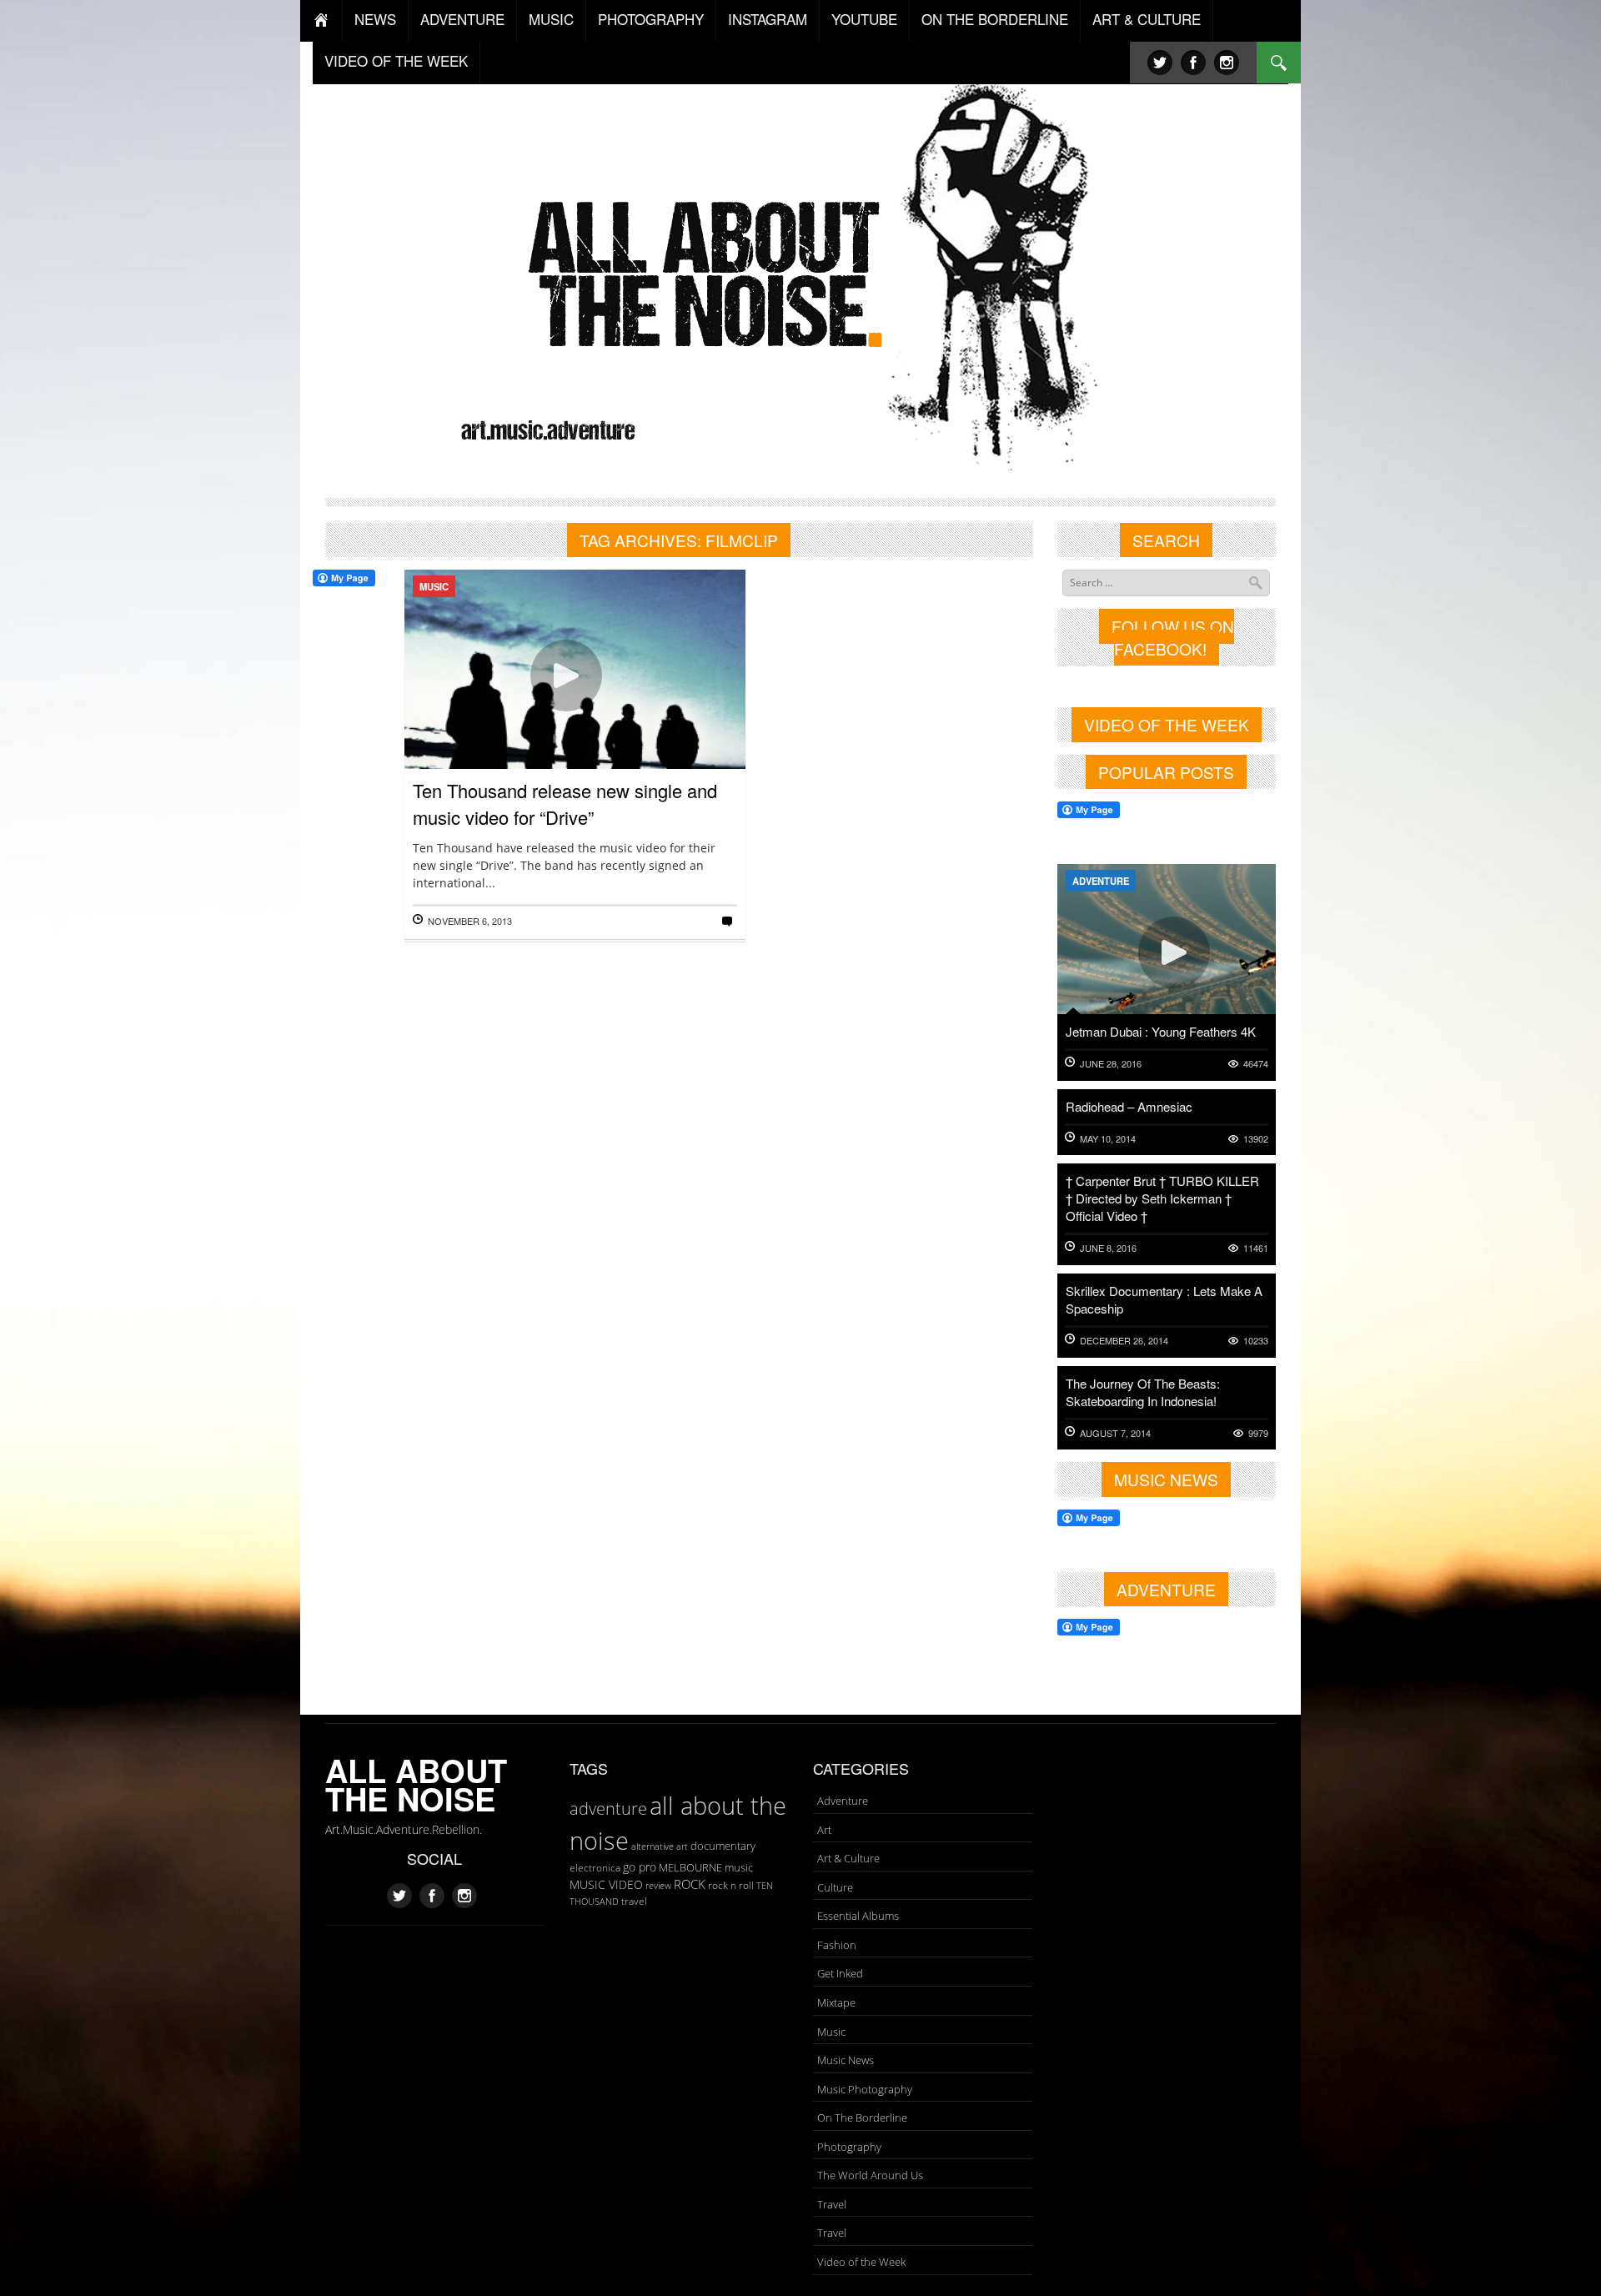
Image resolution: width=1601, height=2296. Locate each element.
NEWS (375, 19)
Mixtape (836, 2002)
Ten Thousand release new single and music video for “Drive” (565, 804)
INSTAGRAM (768, 19)
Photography (849, 2147)
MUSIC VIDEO (606, 1884)
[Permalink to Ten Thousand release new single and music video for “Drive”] (575, 724)
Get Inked (840, 1973)
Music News (846, 2060)
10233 (1256, 1341)
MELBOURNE (690, 1867)
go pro (640, 1867)
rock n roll (731, 1885)
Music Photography (865, 2089)
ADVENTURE (462, 19)
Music (434, 586)
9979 (1258, 1433)
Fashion (837, 1945)
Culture (835, 1887)
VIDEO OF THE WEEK (396, 60)
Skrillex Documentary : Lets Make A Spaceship (1164, 1299)
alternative (652, 1846)
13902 (1256, 1139)
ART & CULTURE (1147, 19)
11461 (1256, 1248)
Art (824, 1830)
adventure (608, 1808)
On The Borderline (862, 2118)
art (682, 1846)
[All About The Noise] (801, 271)
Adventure (1101, 881)
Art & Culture (848, 1858)
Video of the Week (861, 2262)
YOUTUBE (864, 19)
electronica (595, 1868)
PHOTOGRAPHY (651, 19)
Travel (832, 2204)
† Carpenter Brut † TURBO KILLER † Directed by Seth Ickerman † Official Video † (1162, 1198)
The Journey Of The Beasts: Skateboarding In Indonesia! (1143, 1392)
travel (634, 1901)
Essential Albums (858, 1916)
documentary (723, 1846)
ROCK (690, 1884)
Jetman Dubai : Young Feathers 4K (1161, 1031)
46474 (1256, 1064)
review (658, 1886)
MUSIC (551, 19)
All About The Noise (416, 1784)
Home (321, 21)
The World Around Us (870, 2175)
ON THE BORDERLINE (995, 19)
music (739, 1867)
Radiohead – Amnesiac (1129, 1106)
